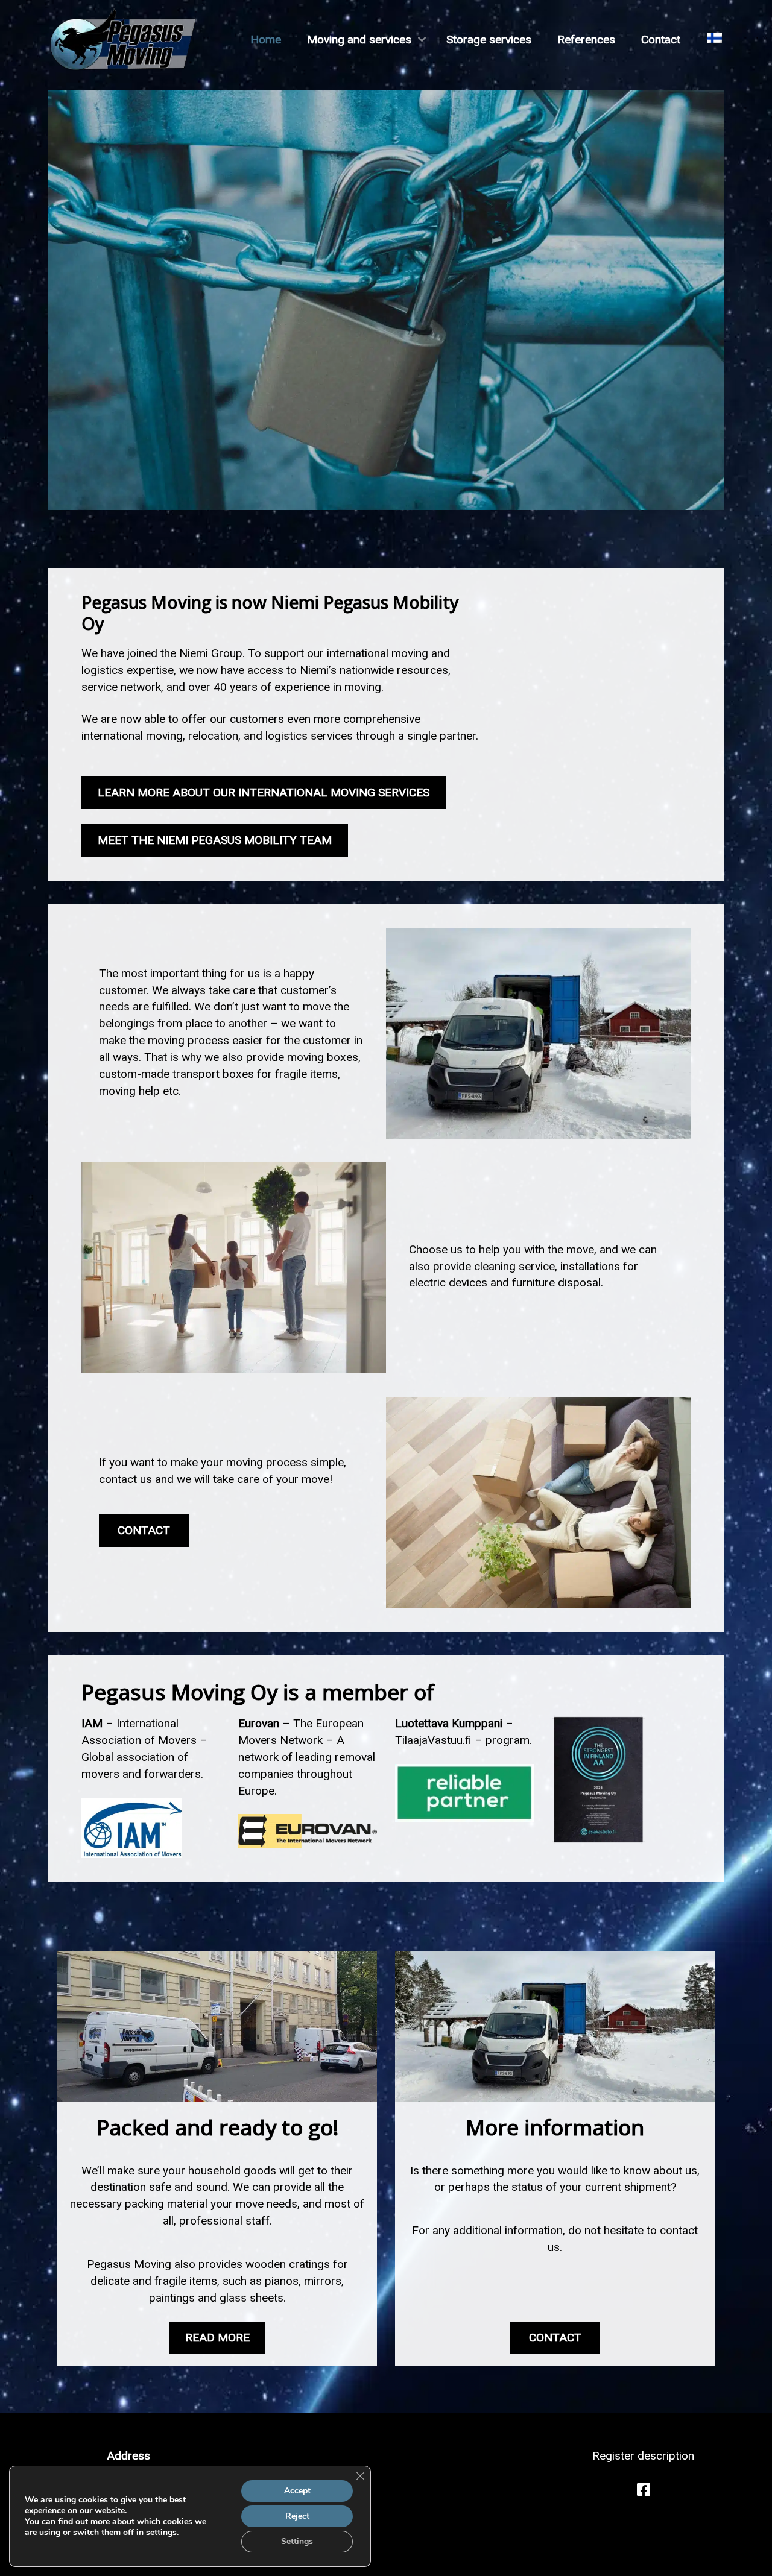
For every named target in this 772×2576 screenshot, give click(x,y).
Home (266, 39)
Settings (297, 2541)
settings (161, 2533)
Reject (297, 2516)
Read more (217, 2338)
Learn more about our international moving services (264, 792)
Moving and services (359, 39)
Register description (643, 2456)
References (586, 39)
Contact (661, 39)
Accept (297, 2491)
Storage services (489, 39)
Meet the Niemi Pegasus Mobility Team (215, 840)
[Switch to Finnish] (714, 39)
